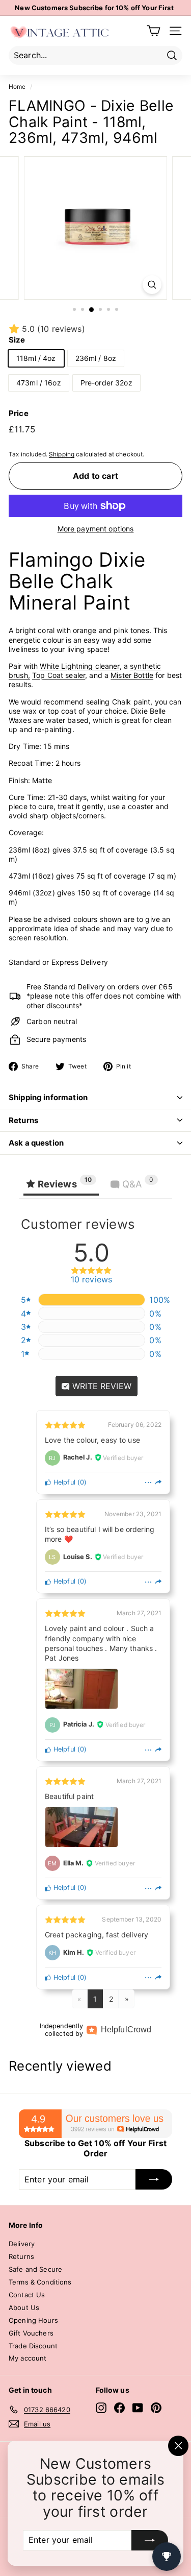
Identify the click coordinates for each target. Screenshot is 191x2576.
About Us (24, 2307)
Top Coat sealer (59, 675)
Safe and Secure (35, 2269)
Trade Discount (33, 2346)
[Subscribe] (150, 2540)
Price (19, 413)
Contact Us (27, 2295)
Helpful (63, 1482)
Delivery (22, 2244)
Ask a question (36, 1143)
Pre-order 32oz (106, 383)
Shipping (62, 454)
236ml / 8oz (96, 358)
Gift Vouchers (31, 2333)
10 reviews (92, 1280)
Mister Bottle (132, 675)
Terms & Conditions (40, 2282)
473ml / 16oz (39, 383)
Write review (101, 1386)
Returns (23, 1120)
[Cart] (154, 31)
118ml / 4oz (36, 358)
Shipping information (48, 1097)
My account (28, 2358)
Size (17, 340)
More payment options (96, 529)
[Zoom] (152, 285)
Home (17, 87)
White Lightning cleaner (79, 666)
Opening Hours (33, 2320)
